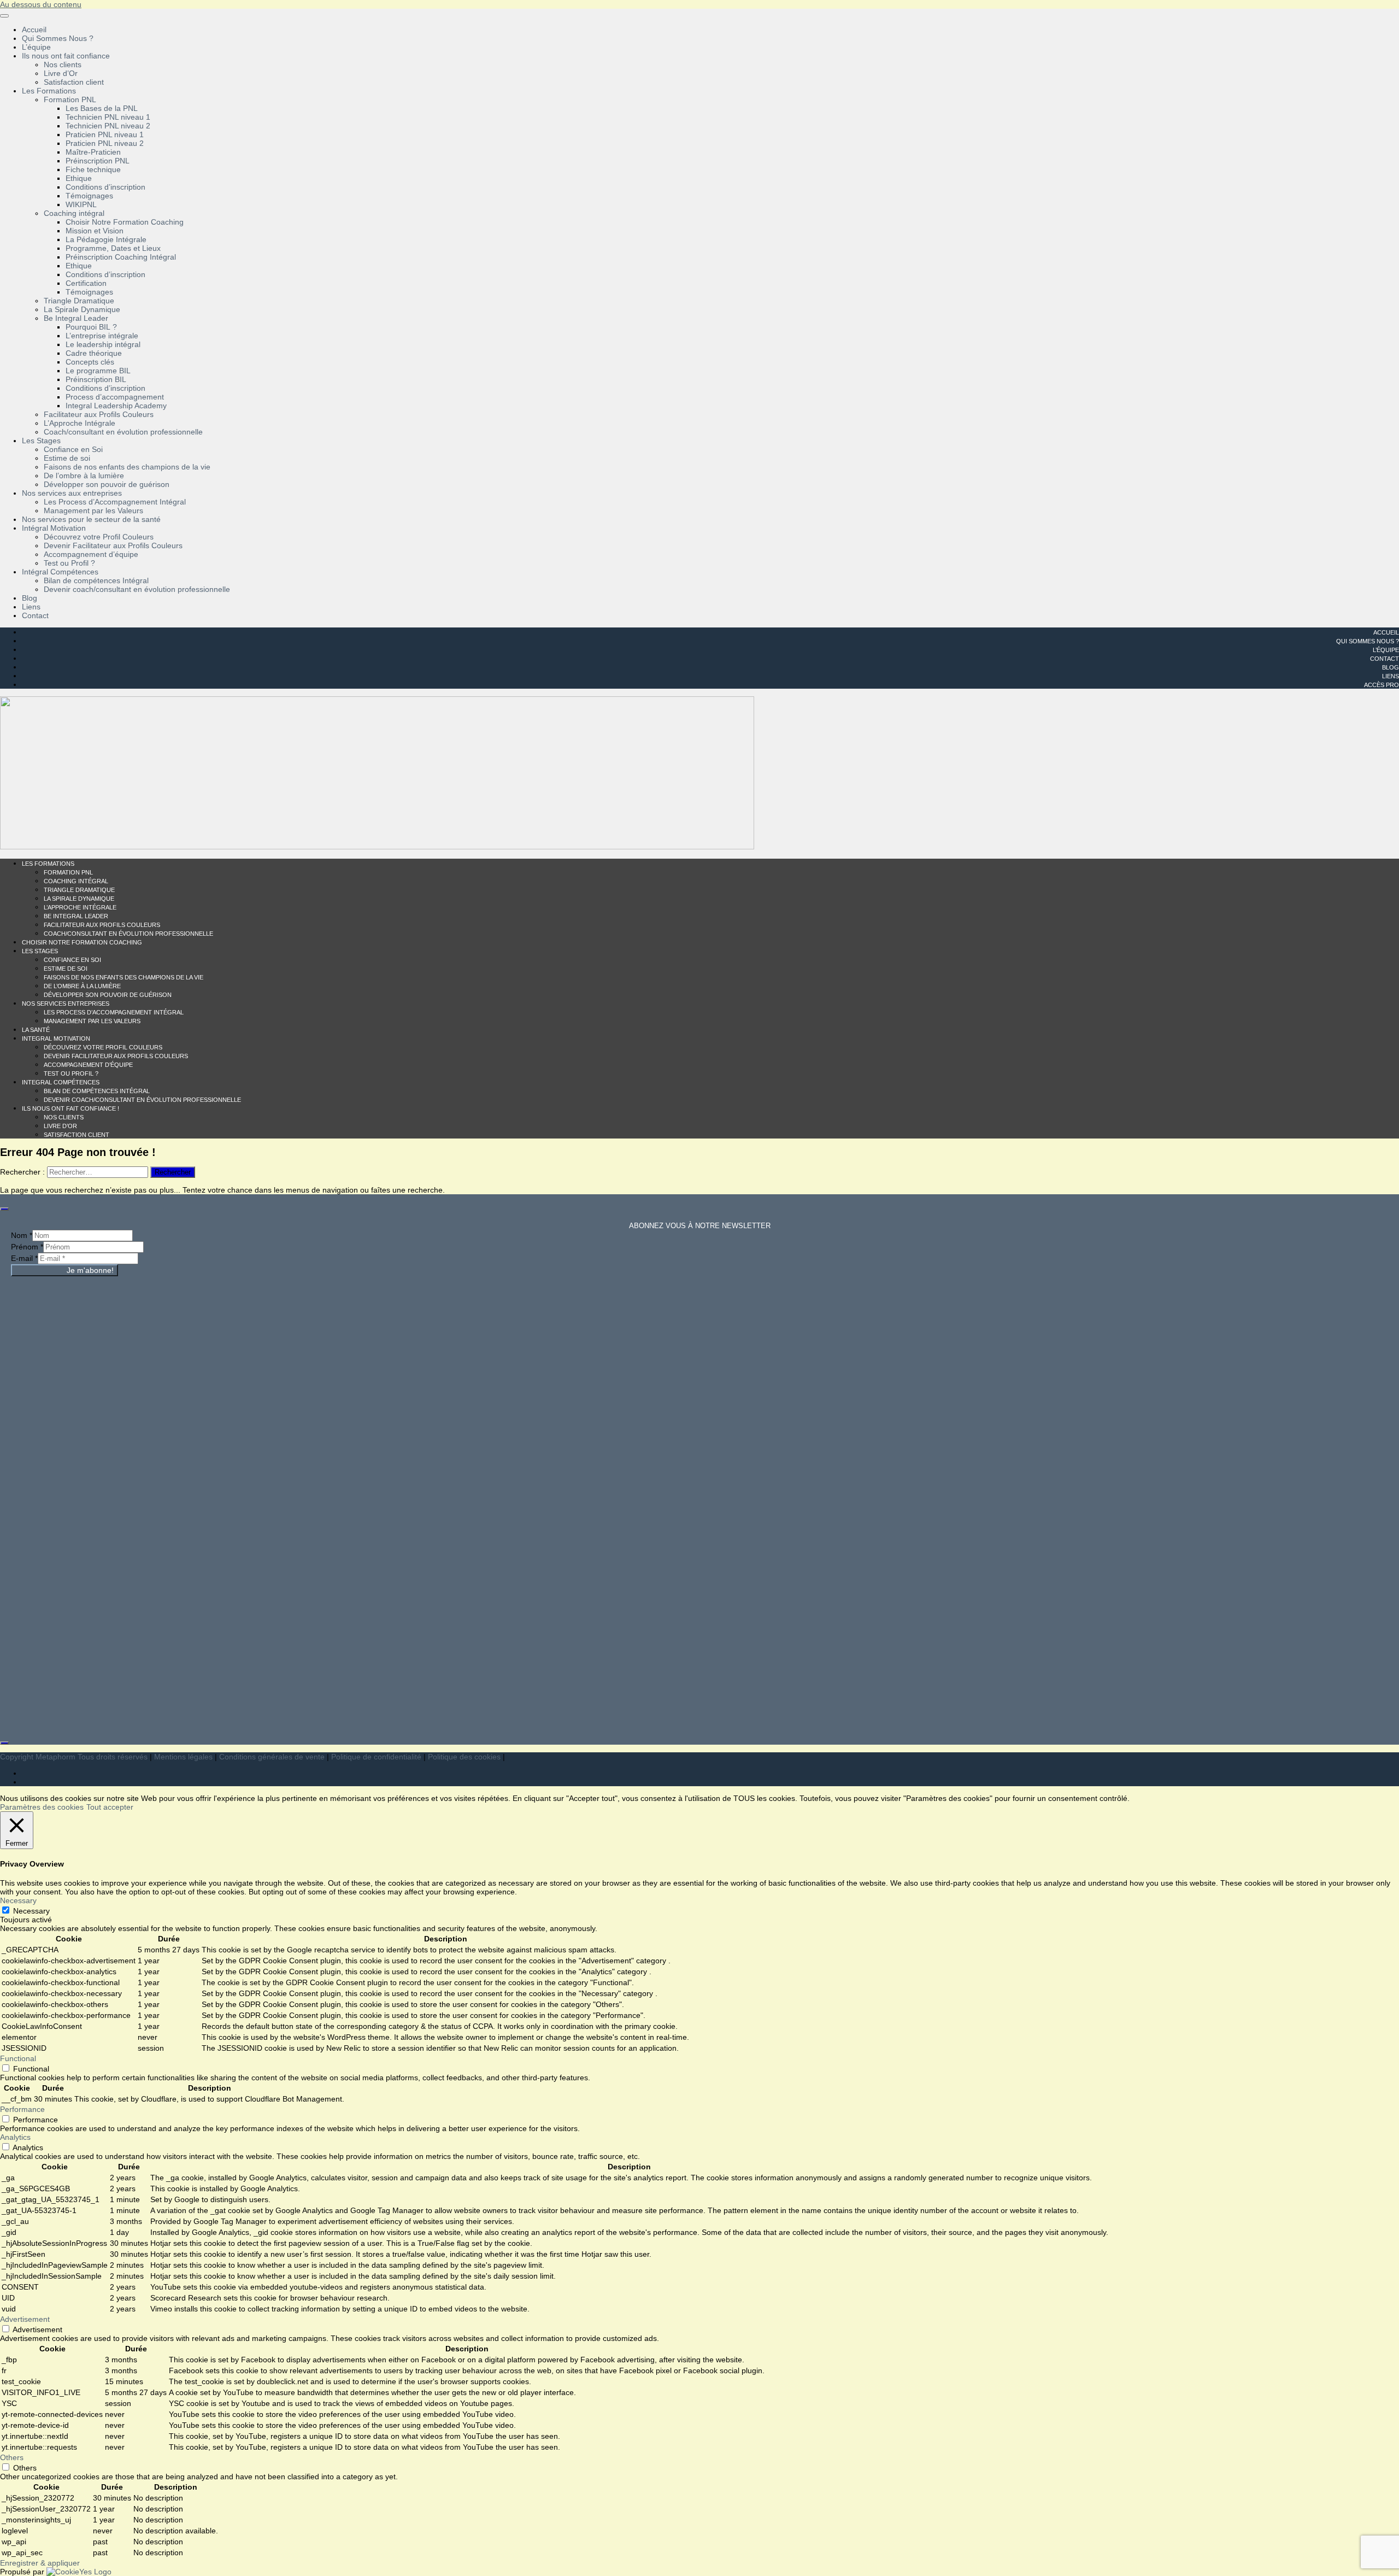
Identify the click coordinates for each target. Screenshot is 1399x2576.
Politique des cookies (464, 1757)
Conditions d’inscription (105, 187)
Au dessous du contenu (41, 4)
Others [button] (12, 2457)
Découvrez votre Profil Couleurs (99, 537)
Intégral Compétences (60, 572)
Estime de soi (67, 458)
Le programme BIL (98, 371)
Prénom (27, 1247)
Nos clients (63, 64)
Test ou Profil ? (69, 563)
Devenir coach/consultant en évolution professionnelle (137, 589)
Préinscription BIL (96, 379)
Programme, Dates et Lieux (113, 248)
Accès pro (1382, 685)
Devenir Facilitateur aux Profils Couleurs (113, 545)
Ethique (79, 178)
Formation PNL (70, 99)
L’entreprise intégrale (102, 336)
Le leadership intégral (103, 344)
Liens (31, 607)
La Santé (36, 1030)
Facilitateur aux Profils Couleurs (99, 414)
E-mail (24, 1258)
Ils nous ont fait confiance (66, 56)
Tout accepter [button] (110, 1807)
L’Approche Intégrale (80, 423)
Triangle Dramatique (79, 301)
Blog (30, 598)
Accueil (34, 30)
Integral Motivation (56, 1038)
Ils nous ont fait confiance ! (70, 1108)
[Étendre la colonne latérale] (4, 1209)
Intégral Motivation (54, 528)
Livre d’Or (61, 73)
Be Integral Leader (76, 318)
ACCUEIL (1386, 632)
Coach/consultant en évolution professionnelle (123, 432)
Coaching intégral (74, 213)
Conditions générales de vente (272, 1757)
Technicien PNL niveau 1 (108, 117)
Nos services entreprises (66, 1004)
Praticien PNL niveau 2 (105, 143)
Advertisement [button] (25, 2319)
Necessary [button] (18, 1900)
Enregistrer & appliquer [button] (40, 2563)
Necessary (31, 1911)
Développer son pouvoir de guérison (107, 484)
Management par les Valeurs (93, 510)
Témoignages (89, 196)
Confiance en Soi (73, 449)
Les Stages (41, 441)
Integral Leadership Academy (116, 406)
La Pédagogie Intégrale (106, 239)
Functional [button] (18, 2058)
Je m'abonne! (90, 1270)
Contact (35, 615)
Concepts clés (90, 362)
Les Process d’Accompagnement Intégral (115, 502)
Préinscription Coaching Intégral (121, 257)
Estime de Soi (66, 969)
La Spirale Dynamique (82, 309)
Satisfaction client (74, 82)
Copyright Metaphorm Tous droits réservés (74, 1757)
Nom (22, 1235)
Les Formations (49, 91)
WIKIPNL (81, 204)
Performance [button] (22, 2109)
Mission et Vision (95, 231)
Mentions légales (183, 1757)
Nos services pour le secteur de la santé (91, 519)
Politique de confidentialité (376, 1757)
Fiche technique (93, 169)
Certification (86, 283)
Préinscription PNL (98, 161)
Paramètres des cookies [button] (42, 1807)
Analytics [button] (15, 2137)
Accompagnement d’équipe (91, 554)
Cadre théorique (94, 353)
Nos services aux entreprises (72, 493)
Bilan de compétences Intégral (96, 580)
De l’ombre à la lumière (84, 476)
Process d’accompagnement (115, 397)
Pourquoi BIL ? (91, 327)
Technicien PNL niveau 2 (108, 126)
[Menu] (4, 16)
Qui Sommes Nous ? (58, 38)
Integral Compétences (61, 1082)
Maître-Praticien (93, 152)
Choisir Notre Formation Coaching (125, 222)
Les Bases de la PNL (102, 108)
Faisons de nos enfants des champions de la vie (127, 467)
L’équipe (36, 47)
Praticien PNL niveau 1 (105, 134)
